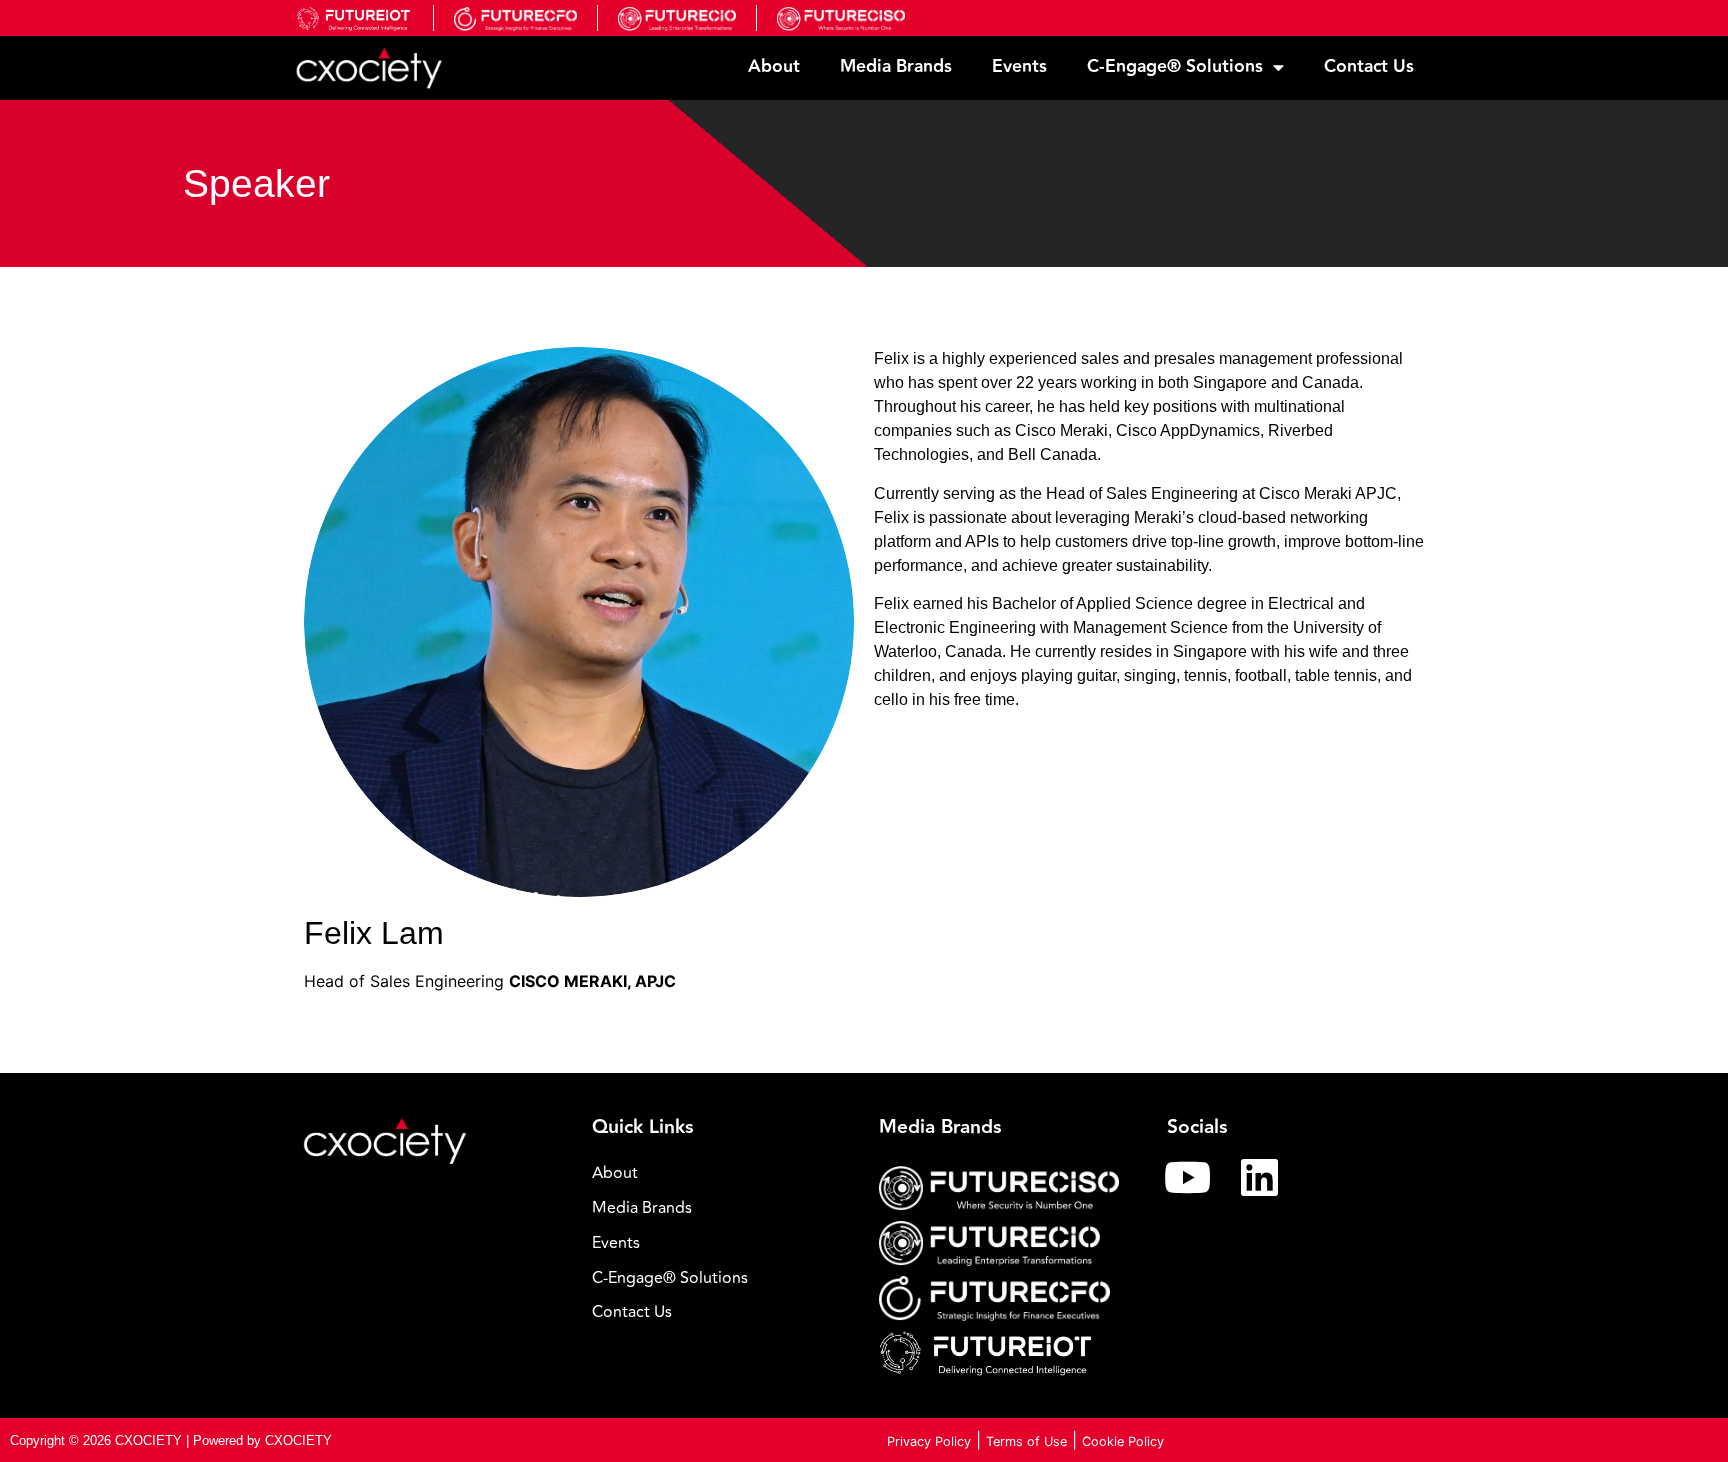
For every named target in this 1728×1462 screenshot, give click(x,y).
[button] (721, 1278)
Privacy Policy (929, 1441)
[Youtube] (1188, 1177)
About (774, 66)
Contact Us (1369, 66)
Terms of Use (1026, 1441)
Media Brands (896, 66)
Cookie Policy (1123, 1441)
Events (1019, 66)
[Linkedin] (1260, 1177)
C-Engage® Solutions (1175, 66)
